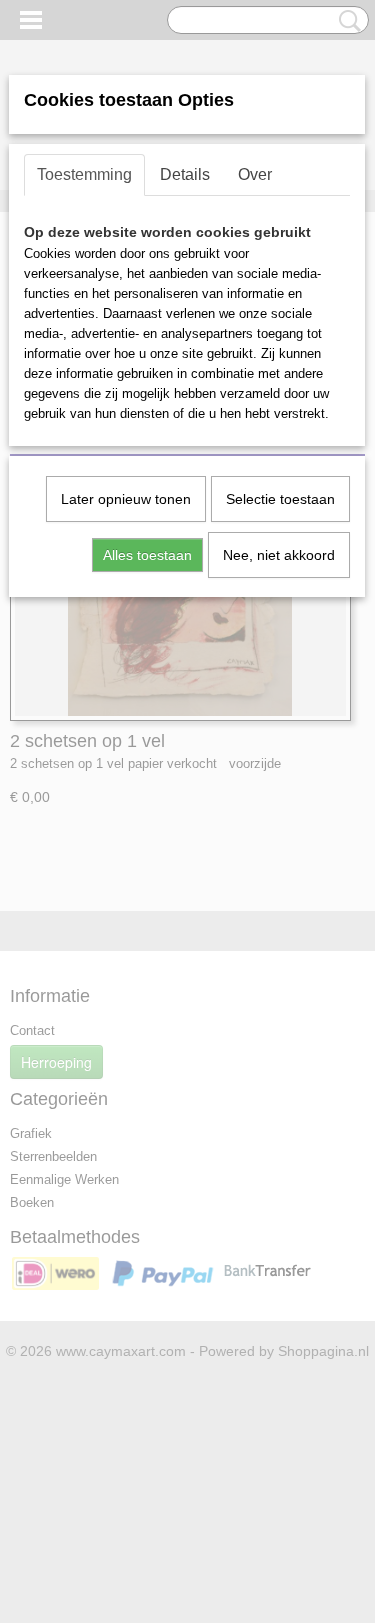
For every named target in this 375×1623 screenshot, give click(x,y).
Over (255, 174)
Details (185, 174)
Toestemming (84, 174)
